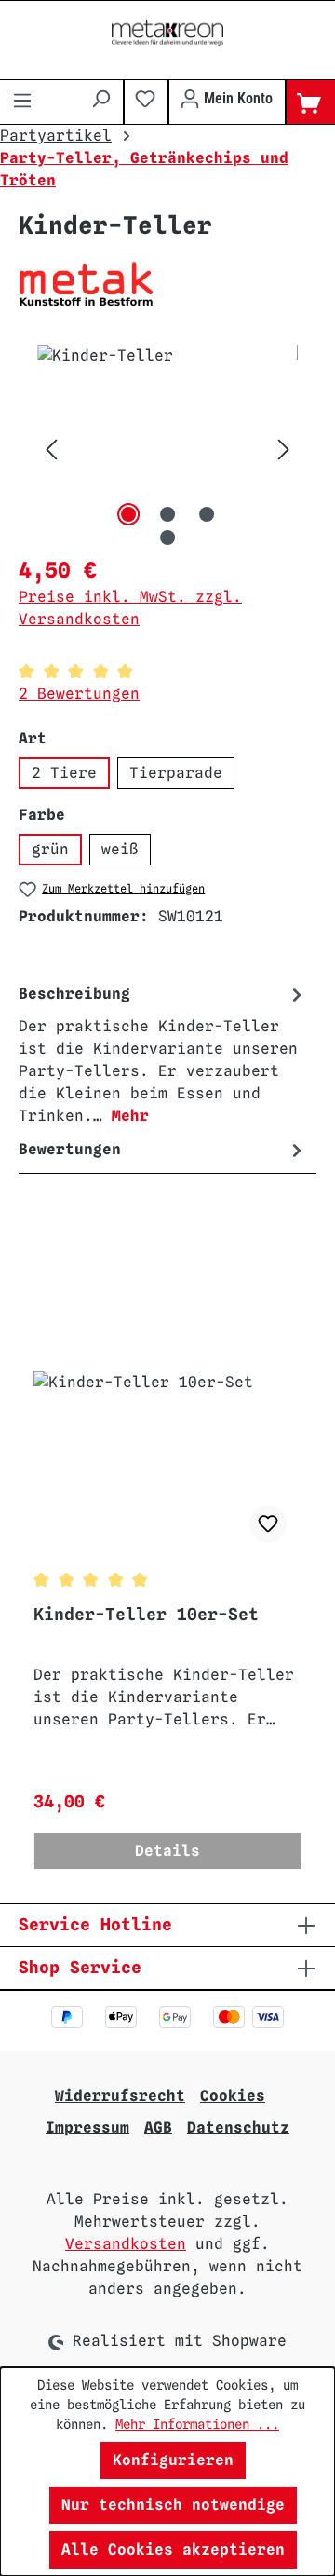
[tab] (163, 1054)
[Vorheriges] (51, 450)
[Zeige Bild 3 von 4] (207, 514)
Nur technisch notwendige (173, 2505)
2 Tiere (64, 773)
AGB (158, 2127)
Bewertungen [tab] (70, 1149)
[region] (167, 450)
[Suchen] (100, 99)
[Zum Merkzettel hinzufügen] (268, 1524)
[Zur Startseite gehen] (167, 33)
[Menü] (22, 103)
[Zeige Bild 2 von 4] (167, 514)
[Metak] (167, 283)
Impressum (87, 2127)
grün (50, 849)
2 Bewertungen (79, 694)
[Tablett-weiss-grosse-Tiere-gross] (167, 450)
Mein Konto (236, 98)
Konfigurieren (173, 2460)
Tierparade (176, 773)
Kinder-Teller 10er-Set (146, 1614)
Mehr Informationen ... (197, 2424)
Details (167, 1851)
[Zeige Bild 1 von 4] (128, 514)
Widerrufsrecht (120, 2096)
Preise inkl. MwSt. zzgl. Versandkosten (130, 608)
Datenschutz (238, 2127)
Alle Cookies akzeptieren (173, 2549)
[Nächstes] (284, 450)
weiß (120, 849)
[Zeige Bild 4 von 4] (167, 538)
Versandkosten (126, 2244)
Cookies (233, 2096)
